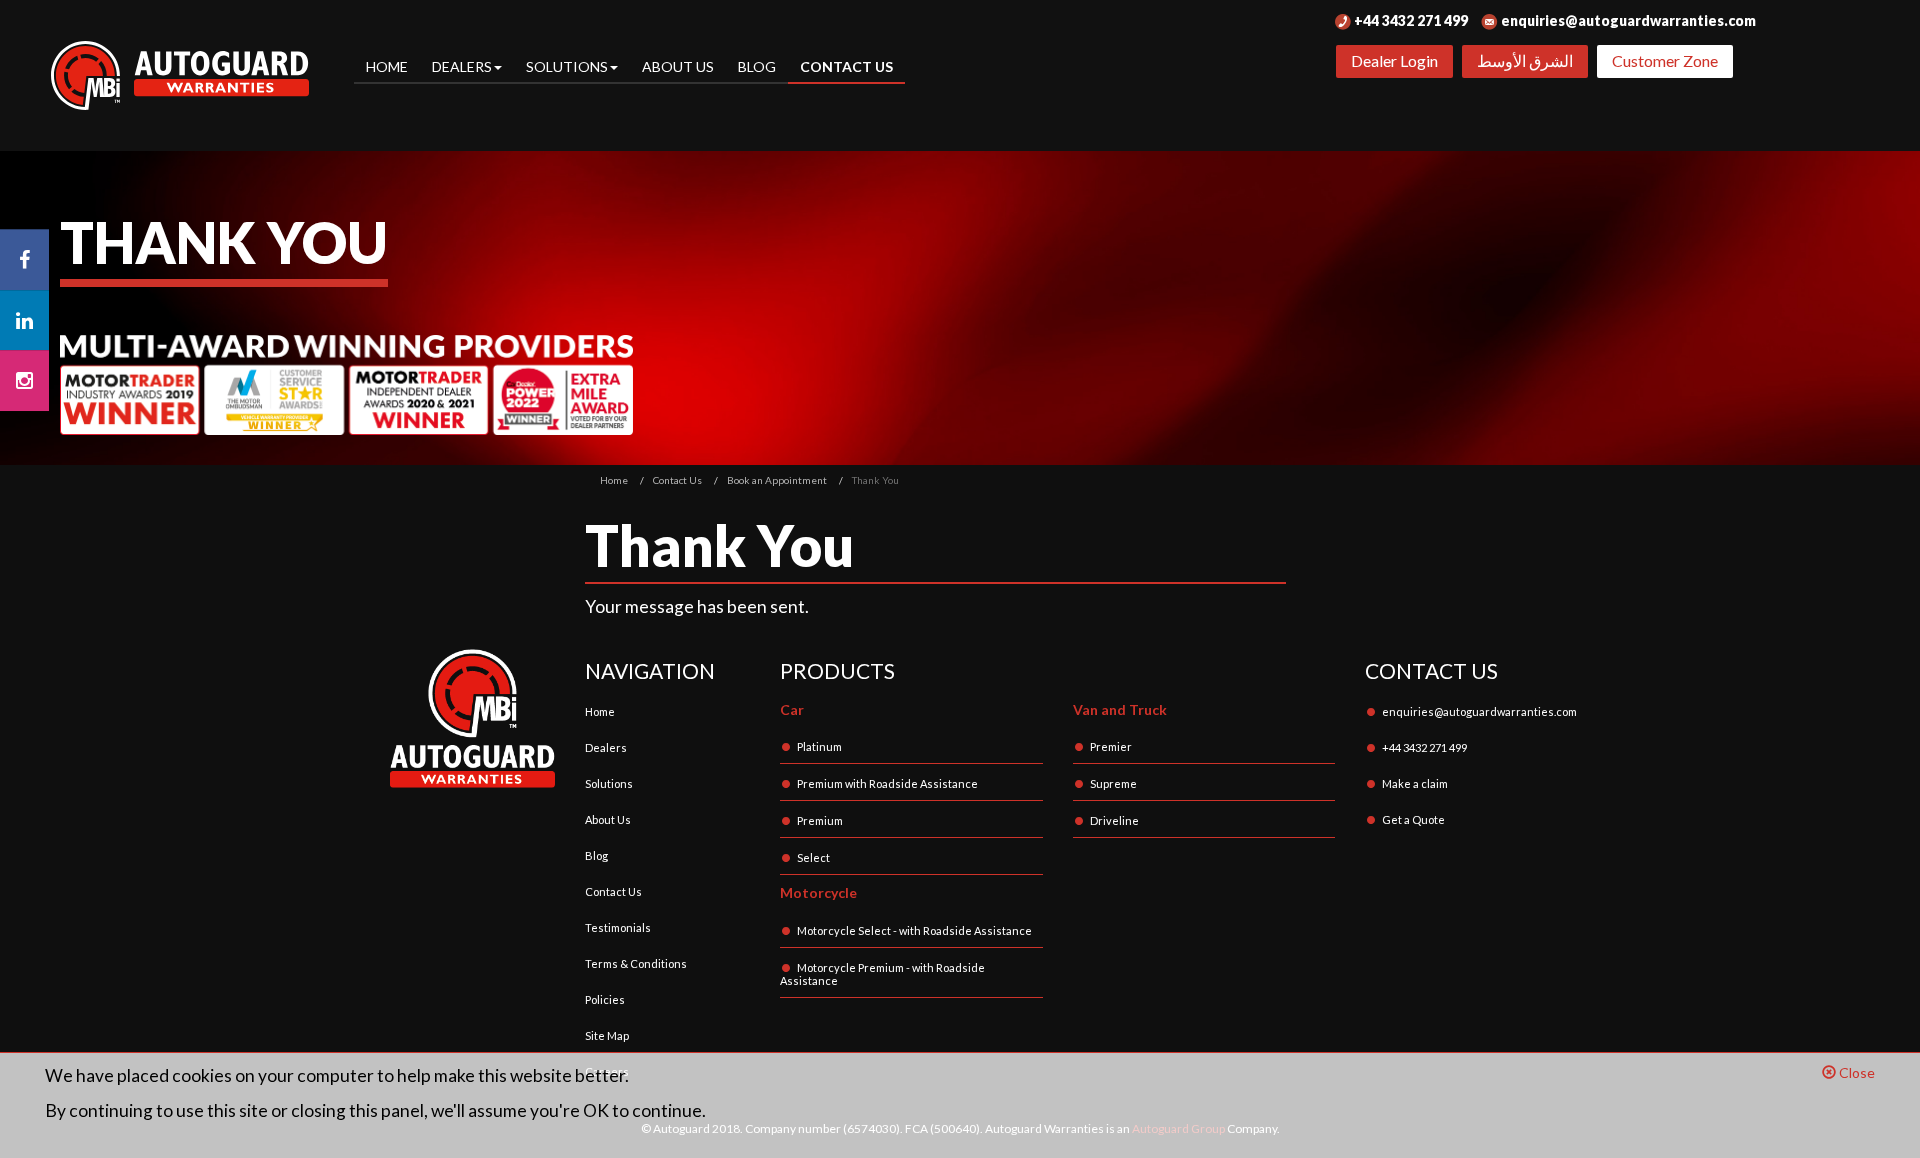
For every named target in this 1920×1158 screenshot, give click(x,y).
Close (1855, 1072)
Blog (757, 66)
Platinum (819, 746)
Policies (605, 999)
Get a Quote (1413, 819)
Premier (1111, 746)
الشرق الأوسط (1525, 60)
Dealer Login (1394, 60)
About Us (608, 819)
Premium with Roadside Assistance (887, 783)
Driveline (1114, 820)
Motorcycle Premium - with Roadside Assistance (882, 974)
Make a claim (1415, 783)
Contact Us (846, 66)
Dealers (606, 747)
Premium (820, 820)
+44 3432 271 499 (1409, 20)
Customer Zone (1665, 60)
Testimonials (618, 927)
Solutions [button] (567, 66)
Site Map (607, 1035)
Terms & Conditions (636, 963)
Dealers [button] (462, 66)
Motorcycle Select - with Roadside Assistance (914, 930)
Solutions (609, 783)
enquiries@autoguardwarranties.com (1627, 20)
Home (387, 66)
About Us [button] (678, 66)
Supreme (1113, 783)
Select (813, 857)
